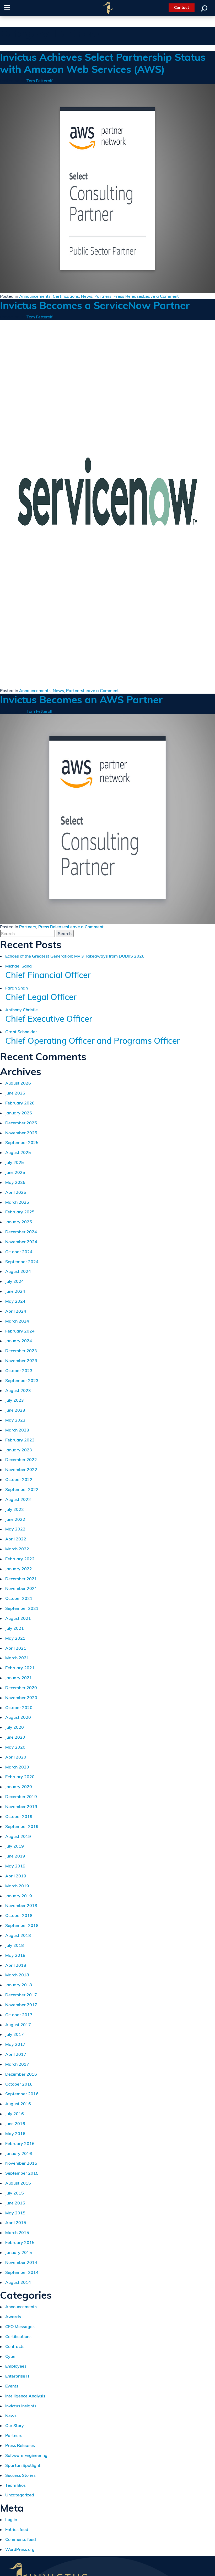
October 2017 (19, 2015)
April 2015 (16, 2223)
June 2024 (15, 1291)
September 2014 (22, 2272)
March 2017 (17, 2064)
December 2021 (21, 1579)
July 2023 (15, 1400)
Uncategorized (20, 2495)
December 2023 (21, 1351)
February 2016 (20, 2143)
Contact (182, 7)
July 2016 (15, 2114)
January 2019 (19, 1896)
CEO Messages (20, 2326)
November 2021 (21, 1588)
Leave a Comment (161, 296)
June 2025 (15, 1172)
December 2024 (21, 1232)
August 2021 (18, 1618)
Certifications (66, 296)
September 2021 (22, 1608)
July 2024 (15, 1281)
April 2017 (16, 2054)
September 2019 (22, 1826)
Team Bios (15, 2485)
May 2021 (15, 1638)
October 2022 (19, 1479)
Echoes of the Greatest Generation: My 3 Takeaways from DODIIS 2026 (75, 956)
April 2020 (16, 1757)
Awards (13, 2317)
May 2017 (15, 2044)
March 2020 (17, 1767)
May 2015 (15, 2213)
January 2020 (19, 1787)
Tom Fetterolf (39, 81)
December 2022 (21, 1460)
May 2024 (15, 1301)
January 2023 (19, 1450)
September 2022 (22, 1489)
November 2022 (21, 1469)
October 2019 (19, 1816)
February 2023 (20, 1440)
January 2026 (19, 1113)
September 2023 (22, 1380)
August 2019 (18, 1836)
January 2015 (19, 2252)
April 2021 (16, 1648)
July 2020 (15, 1727)
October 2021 (19, 1598)
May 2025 (15, 1182)
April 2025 (16, 1192)
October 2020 (19, 1707)
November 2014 (21, 2262)
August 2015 (18, 2183)
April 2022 (16, 1539)
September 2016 (22, 2094)
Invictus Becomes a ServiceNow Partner (95, 305)
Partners (103, 296)
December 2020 (21, 1688)
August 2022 (18, 1499)
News (87, 296)
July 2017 (15, 2034)
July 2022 (15, 1509)
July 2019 (15, 1846)
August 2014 (18, 2282)
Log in (11, 2519)
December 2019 (21, 1796)
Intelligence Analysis (25, 2396)
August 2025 (18, 1152)
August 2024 (18, 1271)
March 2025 (17, 1202)
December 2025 (21, 1123)
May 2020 (15, 1747)
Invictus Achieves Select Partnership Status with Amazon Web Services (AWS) (103, 63)
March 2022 (17, 1549)
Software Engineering (26, 2455)
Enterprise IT (18, 2376)
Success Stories (20, 2475)
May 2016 (15, 2133)
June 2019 (15, 1856)
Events (12, 2386)
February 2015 (20, 2242)
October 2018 (19, 1915)
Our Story (15, 2425)
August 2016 (18, 2104)
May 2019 (15, 1866)
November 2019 (21, 1806)
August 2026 (18, 1083)
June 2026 (15, 1093)
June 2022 (15, 1519)
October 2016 (19, 2084)
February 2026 (20, 1103)
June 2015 (15, 2203)
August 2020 (18, 1717)
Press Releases (128, 296)
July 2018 (15, 1945)
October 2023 (19, 1370)
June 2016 (15, 2124)
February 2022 (20, 1559)
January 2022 (19, 1569)
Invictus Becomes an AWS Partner (81, 700)
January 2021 (19, 1678)
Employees (16, 2366)
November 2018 (21, 1905)
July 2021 (15, 1628)
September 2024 (22, 1262)
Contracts (15, 2346)
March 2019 (17, 1886)
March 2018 (17, 1975)
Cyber (11, 2356)
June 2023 (15, 1410)
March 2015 (17, 2232)
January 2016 (19, 2153)
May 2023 (15, 1420)
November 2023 (21, 1361)
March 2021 (17, 1658)
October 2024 (19, 1252)
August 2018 (18, 1935)
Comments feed (21, 2539)
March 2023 (17, 1430)
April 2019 (16, 1876)
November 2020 (21, 1698)
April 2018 (16, 1965)
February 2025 (20, 1212)
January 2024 (19, 1341)
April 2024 (16, 1311)
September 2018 (22, 1925)
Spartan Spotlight (23, 2465)
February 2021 (20, 1668)
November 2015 (21, 2163)
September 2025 (22, 1142)
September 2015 (22, 2173)
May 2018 (15, 1955)
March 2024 (17, 1321)
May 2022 (15, 1529)
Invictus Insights (21, 2406)
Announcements (35, 296)
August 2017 (18, 2025)
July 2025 (15, 1162)
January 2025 (19, 1222)
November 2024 (21, 1242)
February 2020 (20, 1777)
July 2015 (15, 2193)
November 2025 (21, 1133)
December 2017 (21, 1995)
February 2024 (20, 1331)
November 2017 (21, 2005)
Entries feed (17, 2529)
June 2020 (15, 1737)
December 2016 (21, 2074)
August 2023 (18, 1390)
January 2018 (19, 1985)
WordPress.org (20, 2549)
